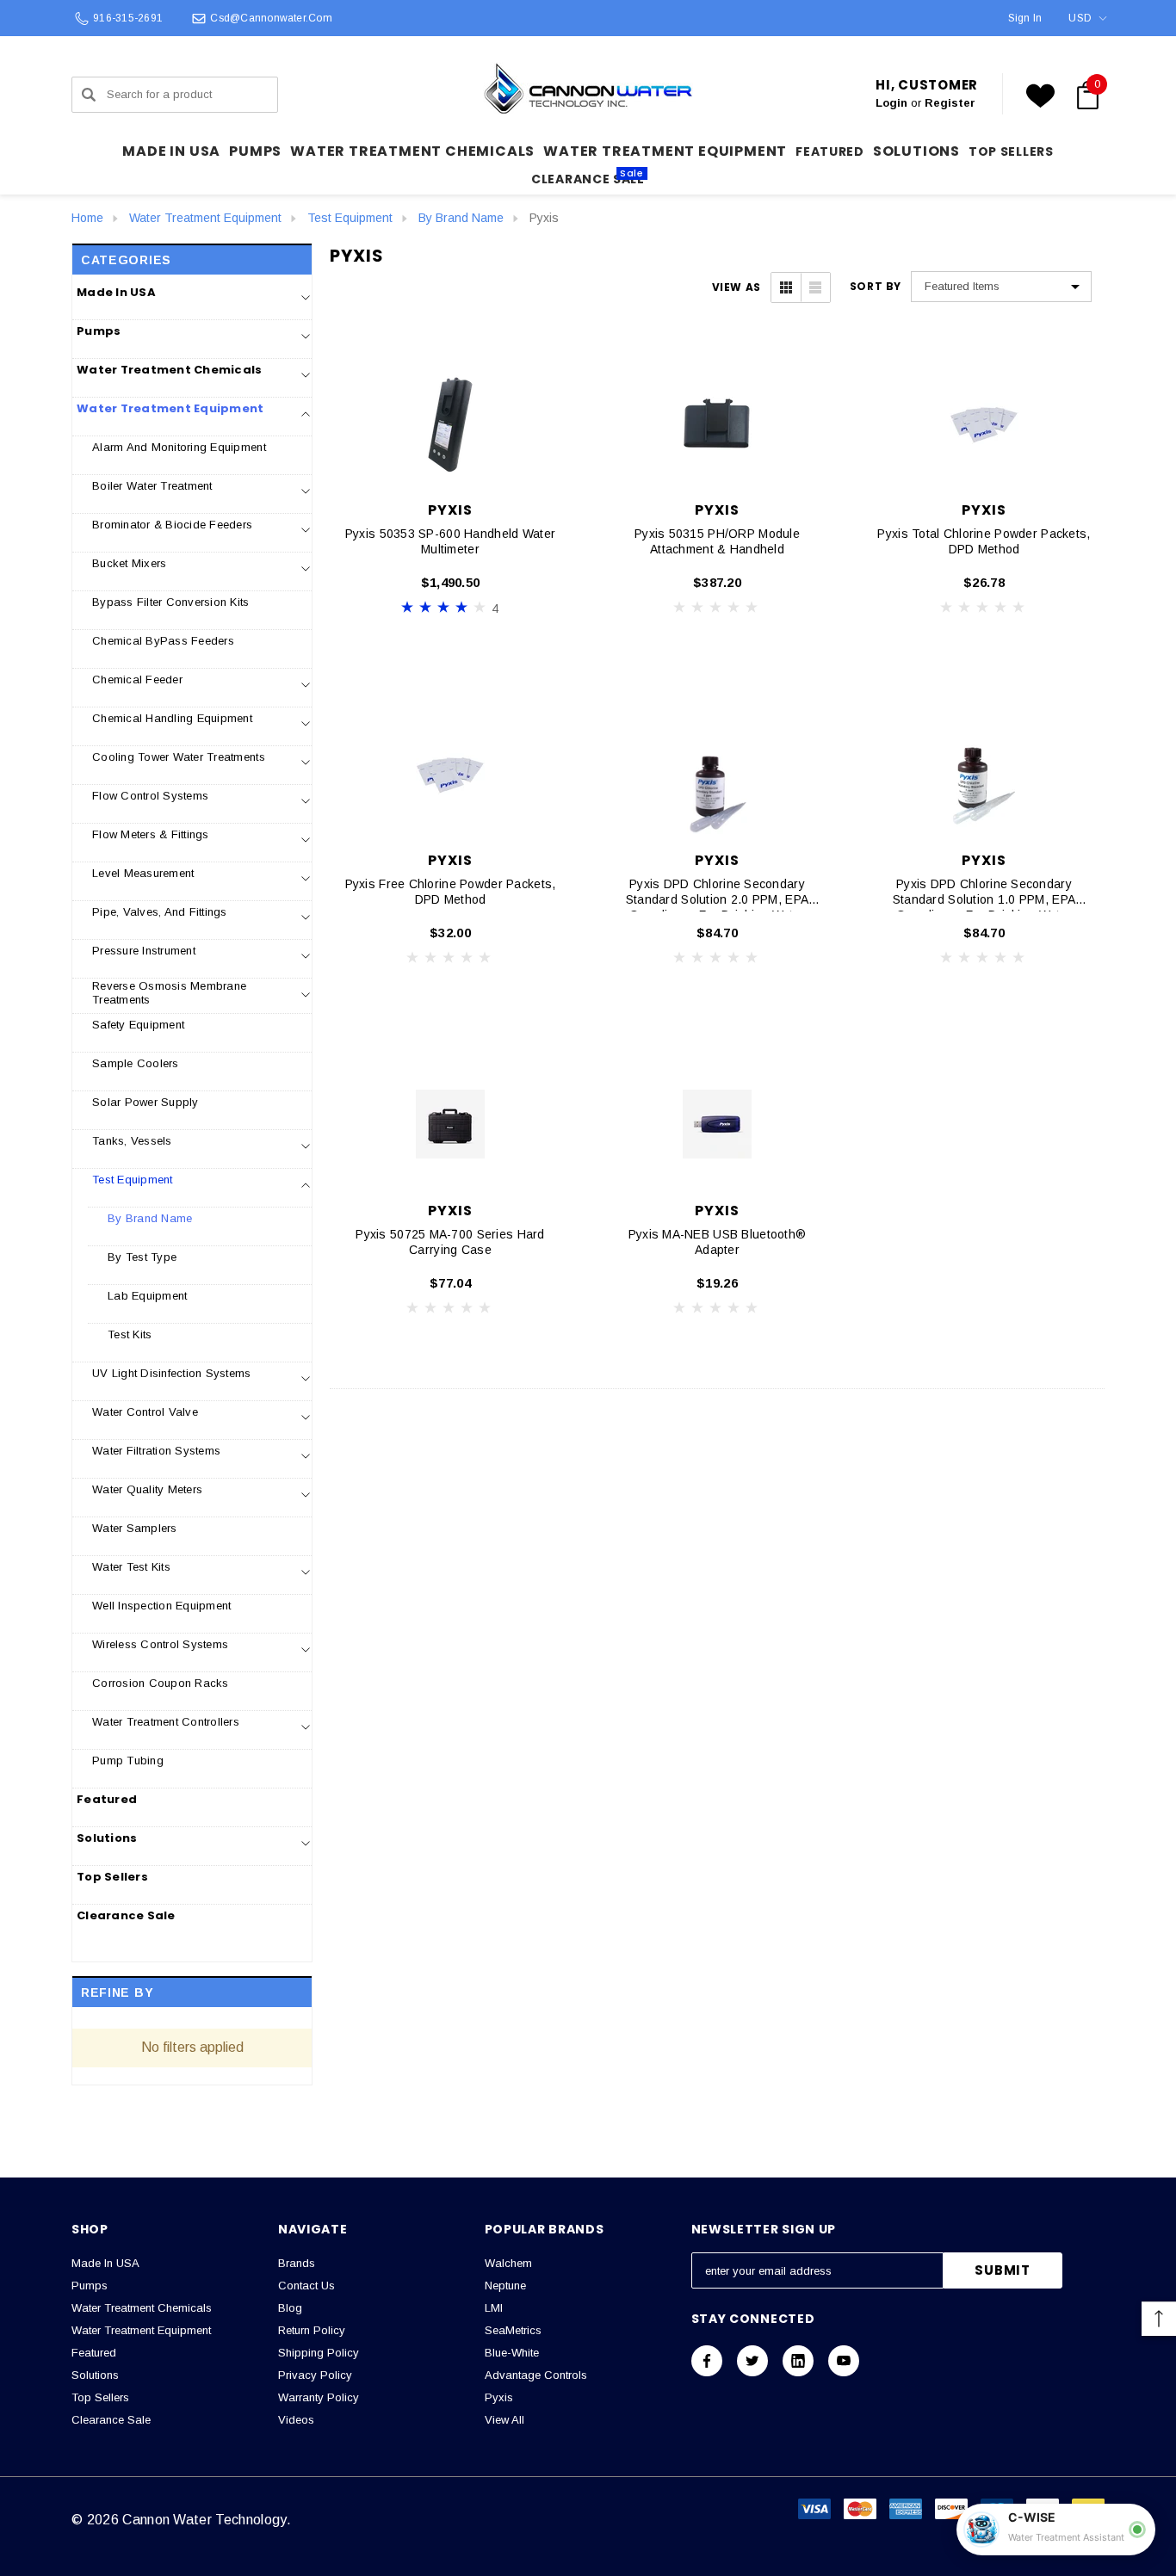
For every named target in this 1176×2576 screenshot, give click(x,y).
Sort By (876, 287)
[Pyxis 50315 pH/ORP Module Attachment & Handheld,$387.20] (717, 423)
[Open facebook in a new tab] (707, 2361)
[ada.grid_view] (786, 287)
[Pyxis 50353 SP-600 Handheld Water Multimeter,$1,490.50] (450, 423)
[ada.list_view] (815, 287)
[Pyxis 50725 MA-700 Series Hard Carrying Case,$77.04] (450, 1124)
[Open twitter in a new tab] (752, 2361)
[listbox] (1001, 287)
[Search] (89, 95)
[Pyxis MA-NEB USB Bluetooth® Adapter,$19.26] (717, 1124)
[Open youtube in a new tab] (844, 2361)
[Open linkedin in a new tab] (798, 2361)
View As (737, 287)
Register (950, 103)
